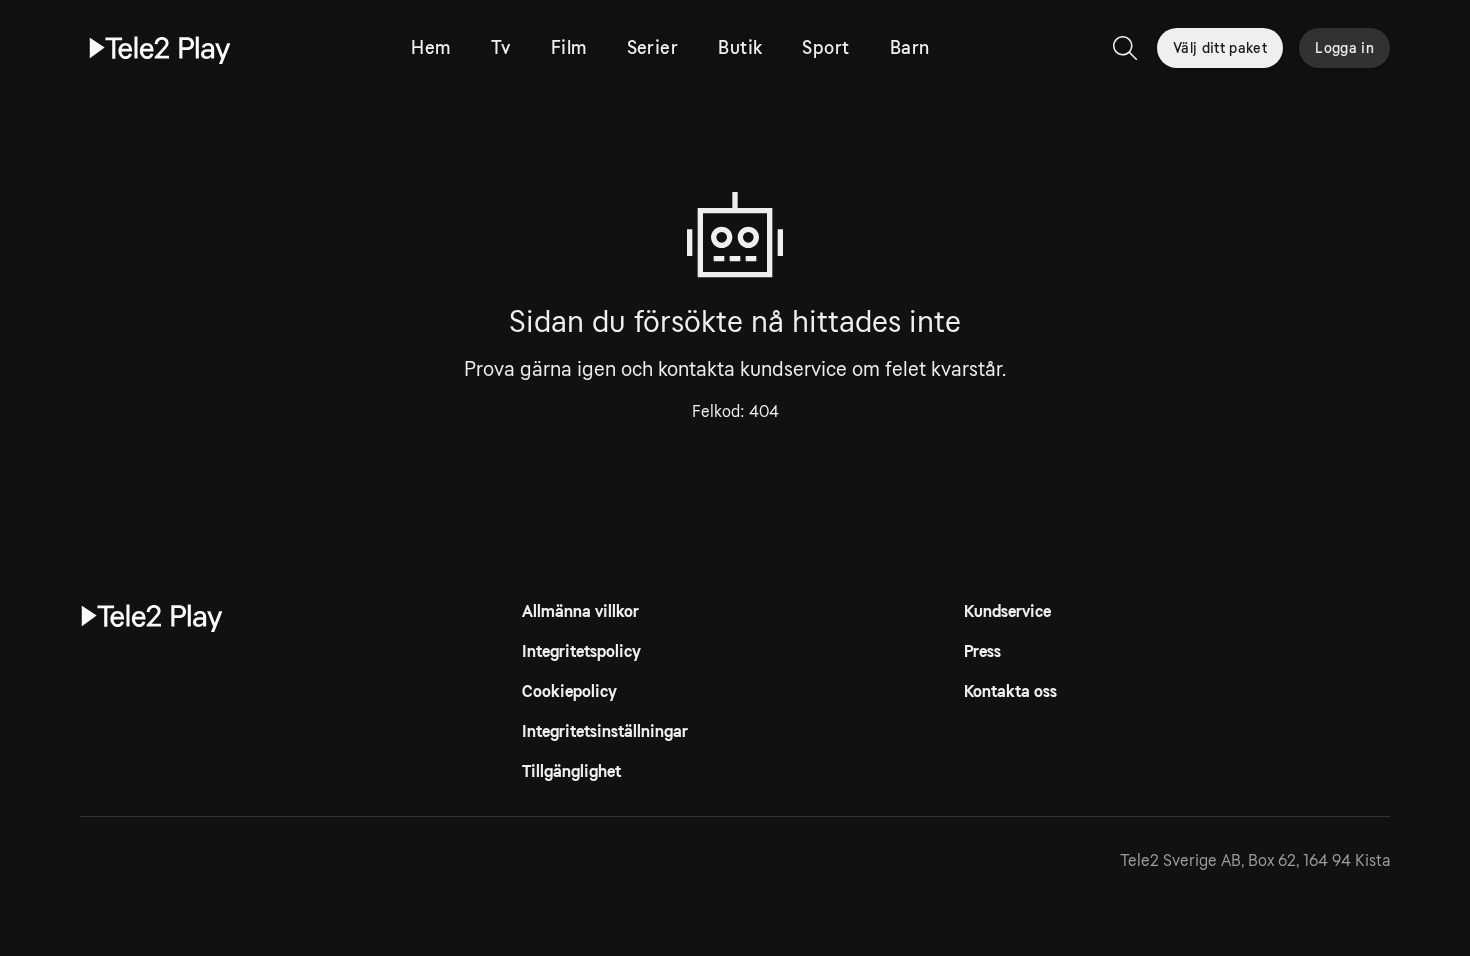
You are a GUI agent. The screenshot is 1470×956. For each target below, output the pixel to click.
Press (982, 651)
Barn (910, 48)
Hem (430, 48)
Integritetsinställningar (605, 731)
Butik (740, 48)
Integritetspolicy (581, 651)
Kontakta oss (1010, 691)
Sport (825, 48)
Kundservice (1007, 611)
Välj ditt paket (1220, 48)
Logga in (1344, 48)
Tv (501, 48)
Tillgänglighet (571, 771)
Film (569, 48)
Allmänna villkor (580, 611)
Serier (653, 48)
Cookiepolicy (569, 691)
